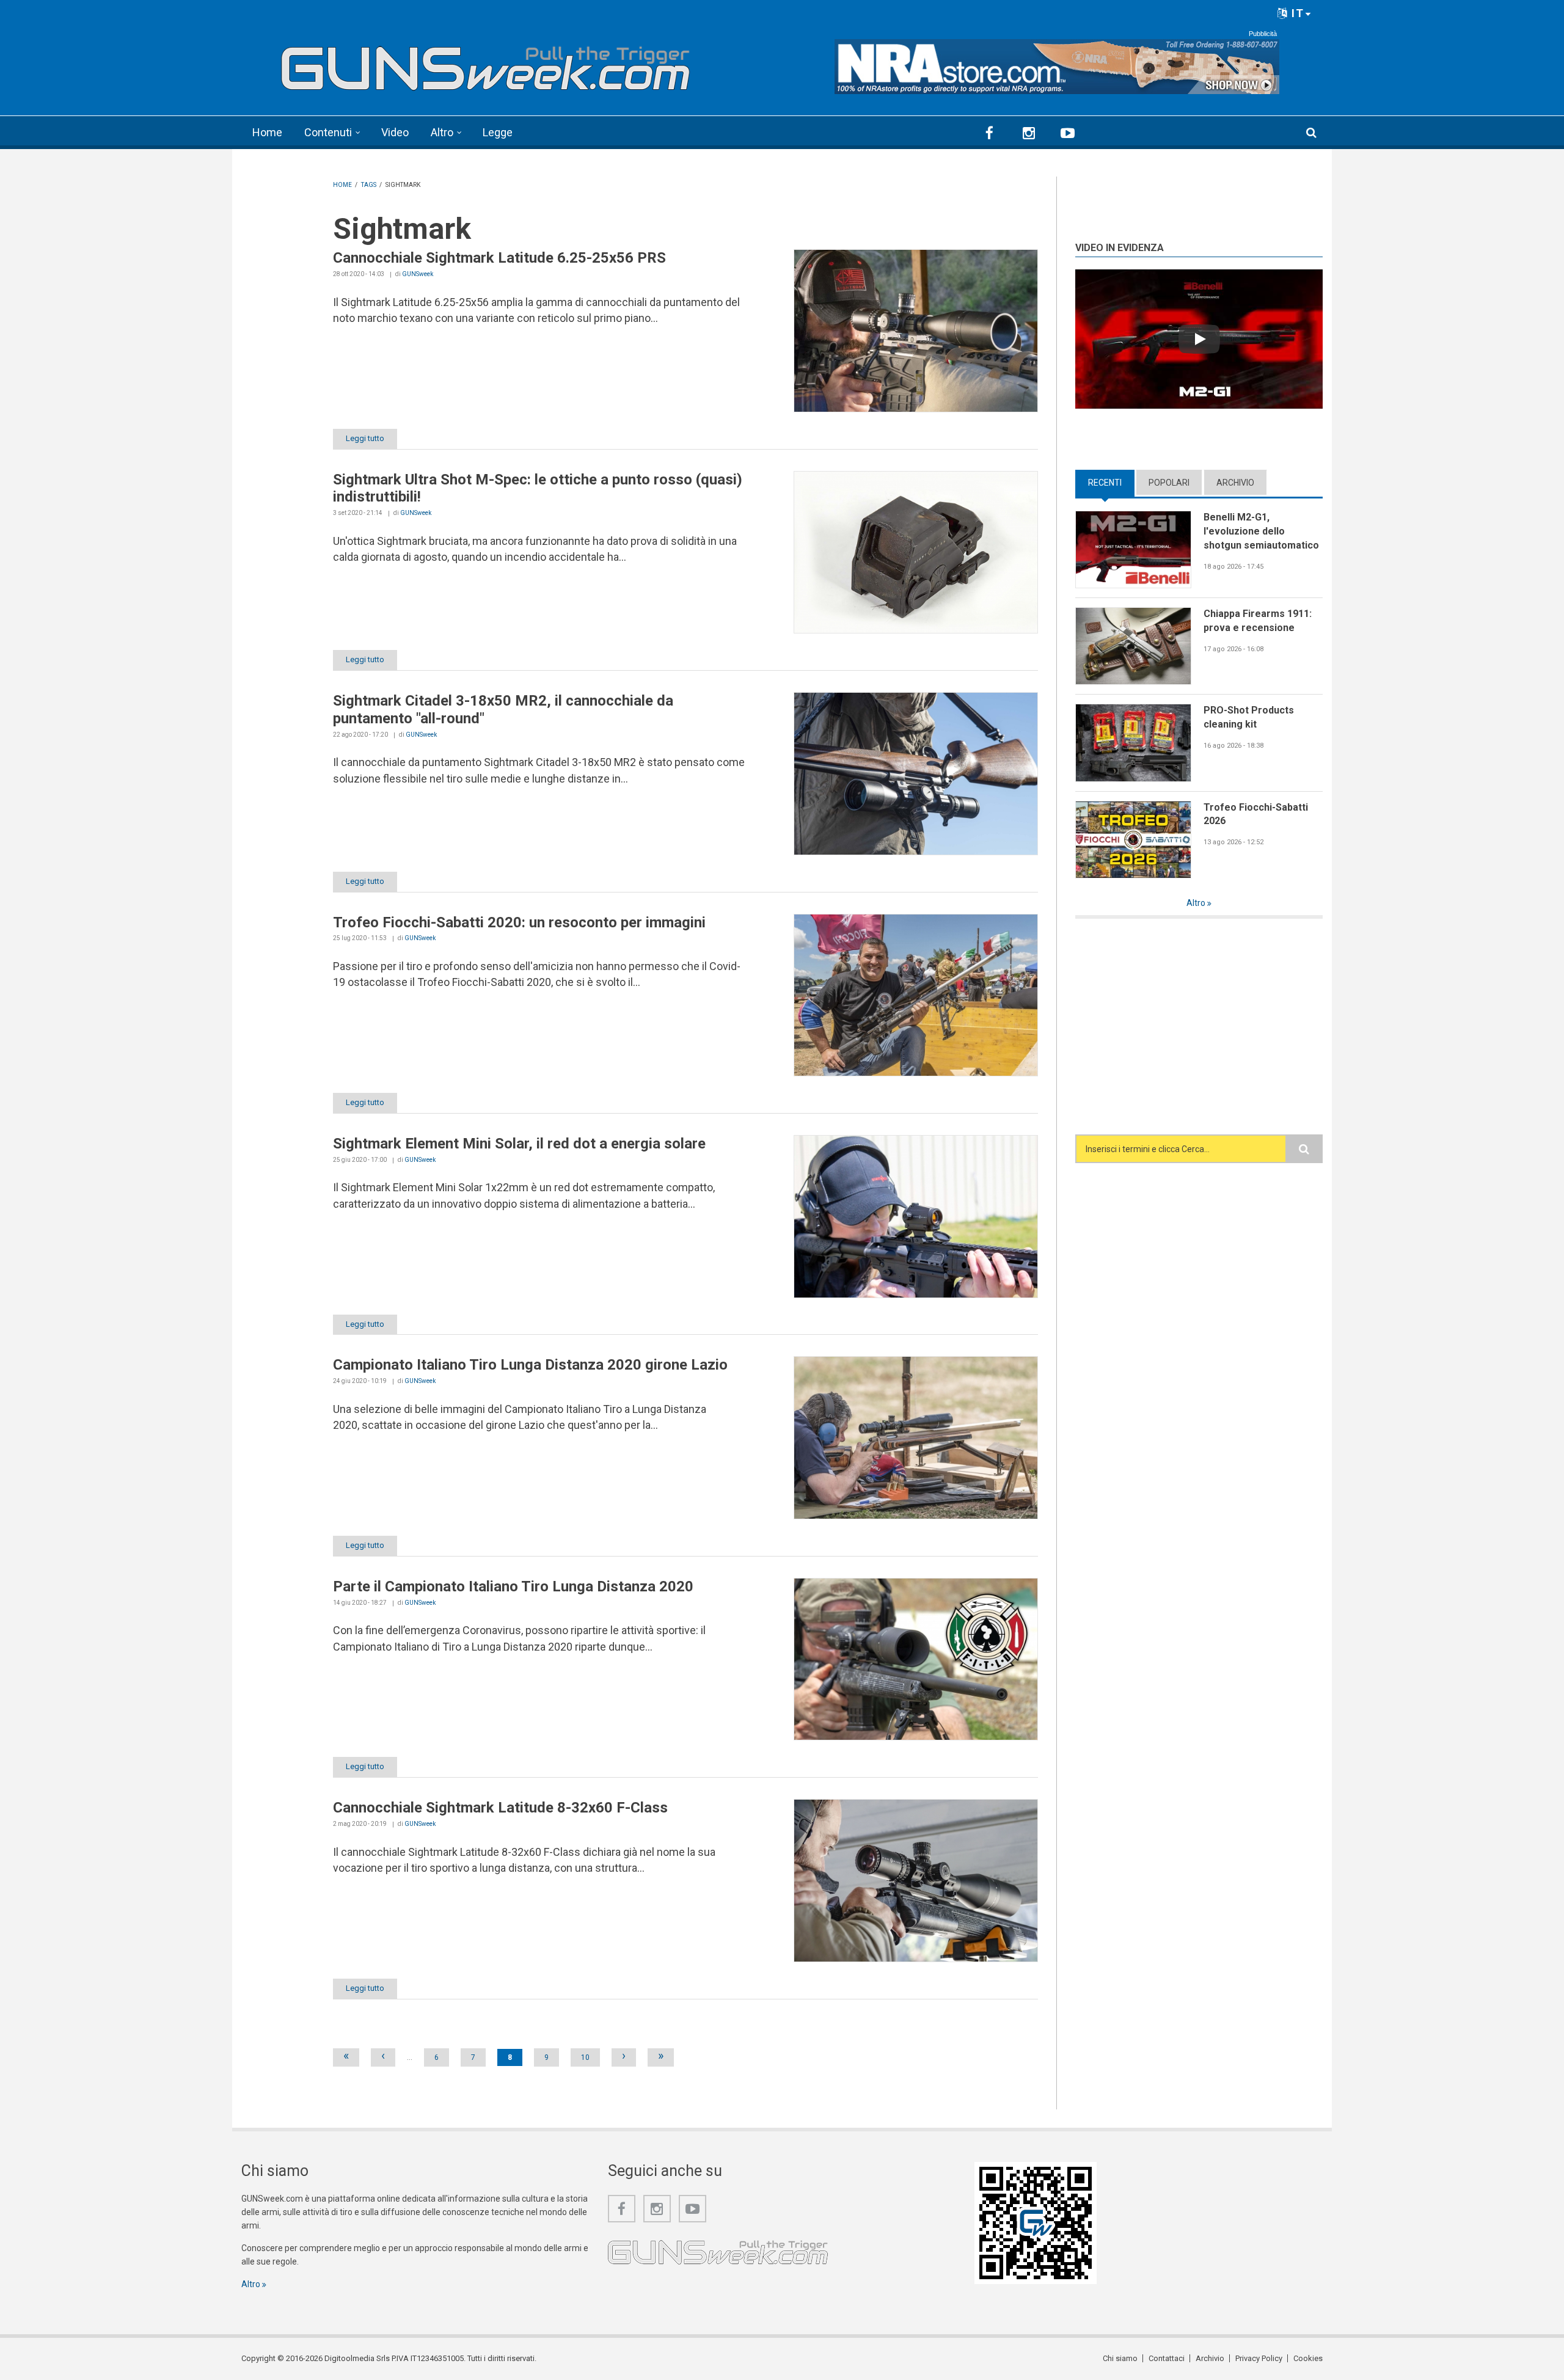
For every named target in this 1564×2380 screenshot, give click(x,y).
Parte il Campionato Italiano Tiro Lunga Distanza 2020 (513, 1586)
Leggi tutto (365, 438)
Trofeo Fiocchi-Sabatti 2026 (1256, 814)
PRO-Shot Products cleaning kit (1249, 717)
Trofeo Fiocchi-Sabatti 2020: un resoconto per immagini (519, 922)
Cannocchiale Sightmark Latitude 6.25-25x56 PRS (499, 258)
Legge (498, 132)
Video (395, 132)
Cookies (1308, 2358)
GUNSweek (418, 274)
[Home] (486, 63)
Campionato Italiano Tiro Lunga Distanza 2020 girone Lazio (530, 1365)
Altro (442, 132)
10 (585, 2057)
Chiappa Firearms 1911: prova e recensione (1258, 621)
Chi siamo (1120, 2358)
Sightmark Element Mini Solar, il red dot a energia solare (519, 1144)
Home (267, 132)
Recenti (1111, 483)
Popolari (1169, 483)
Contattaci (1167, 2358)
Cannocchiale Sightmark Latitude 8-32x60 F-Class (500, 1808)
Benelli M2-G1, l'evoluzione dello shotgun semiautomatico (1261, 531)
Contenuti (328, 132)
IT (1296, 13)
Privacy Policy (1259, 2358)
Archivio (1235, 483)
